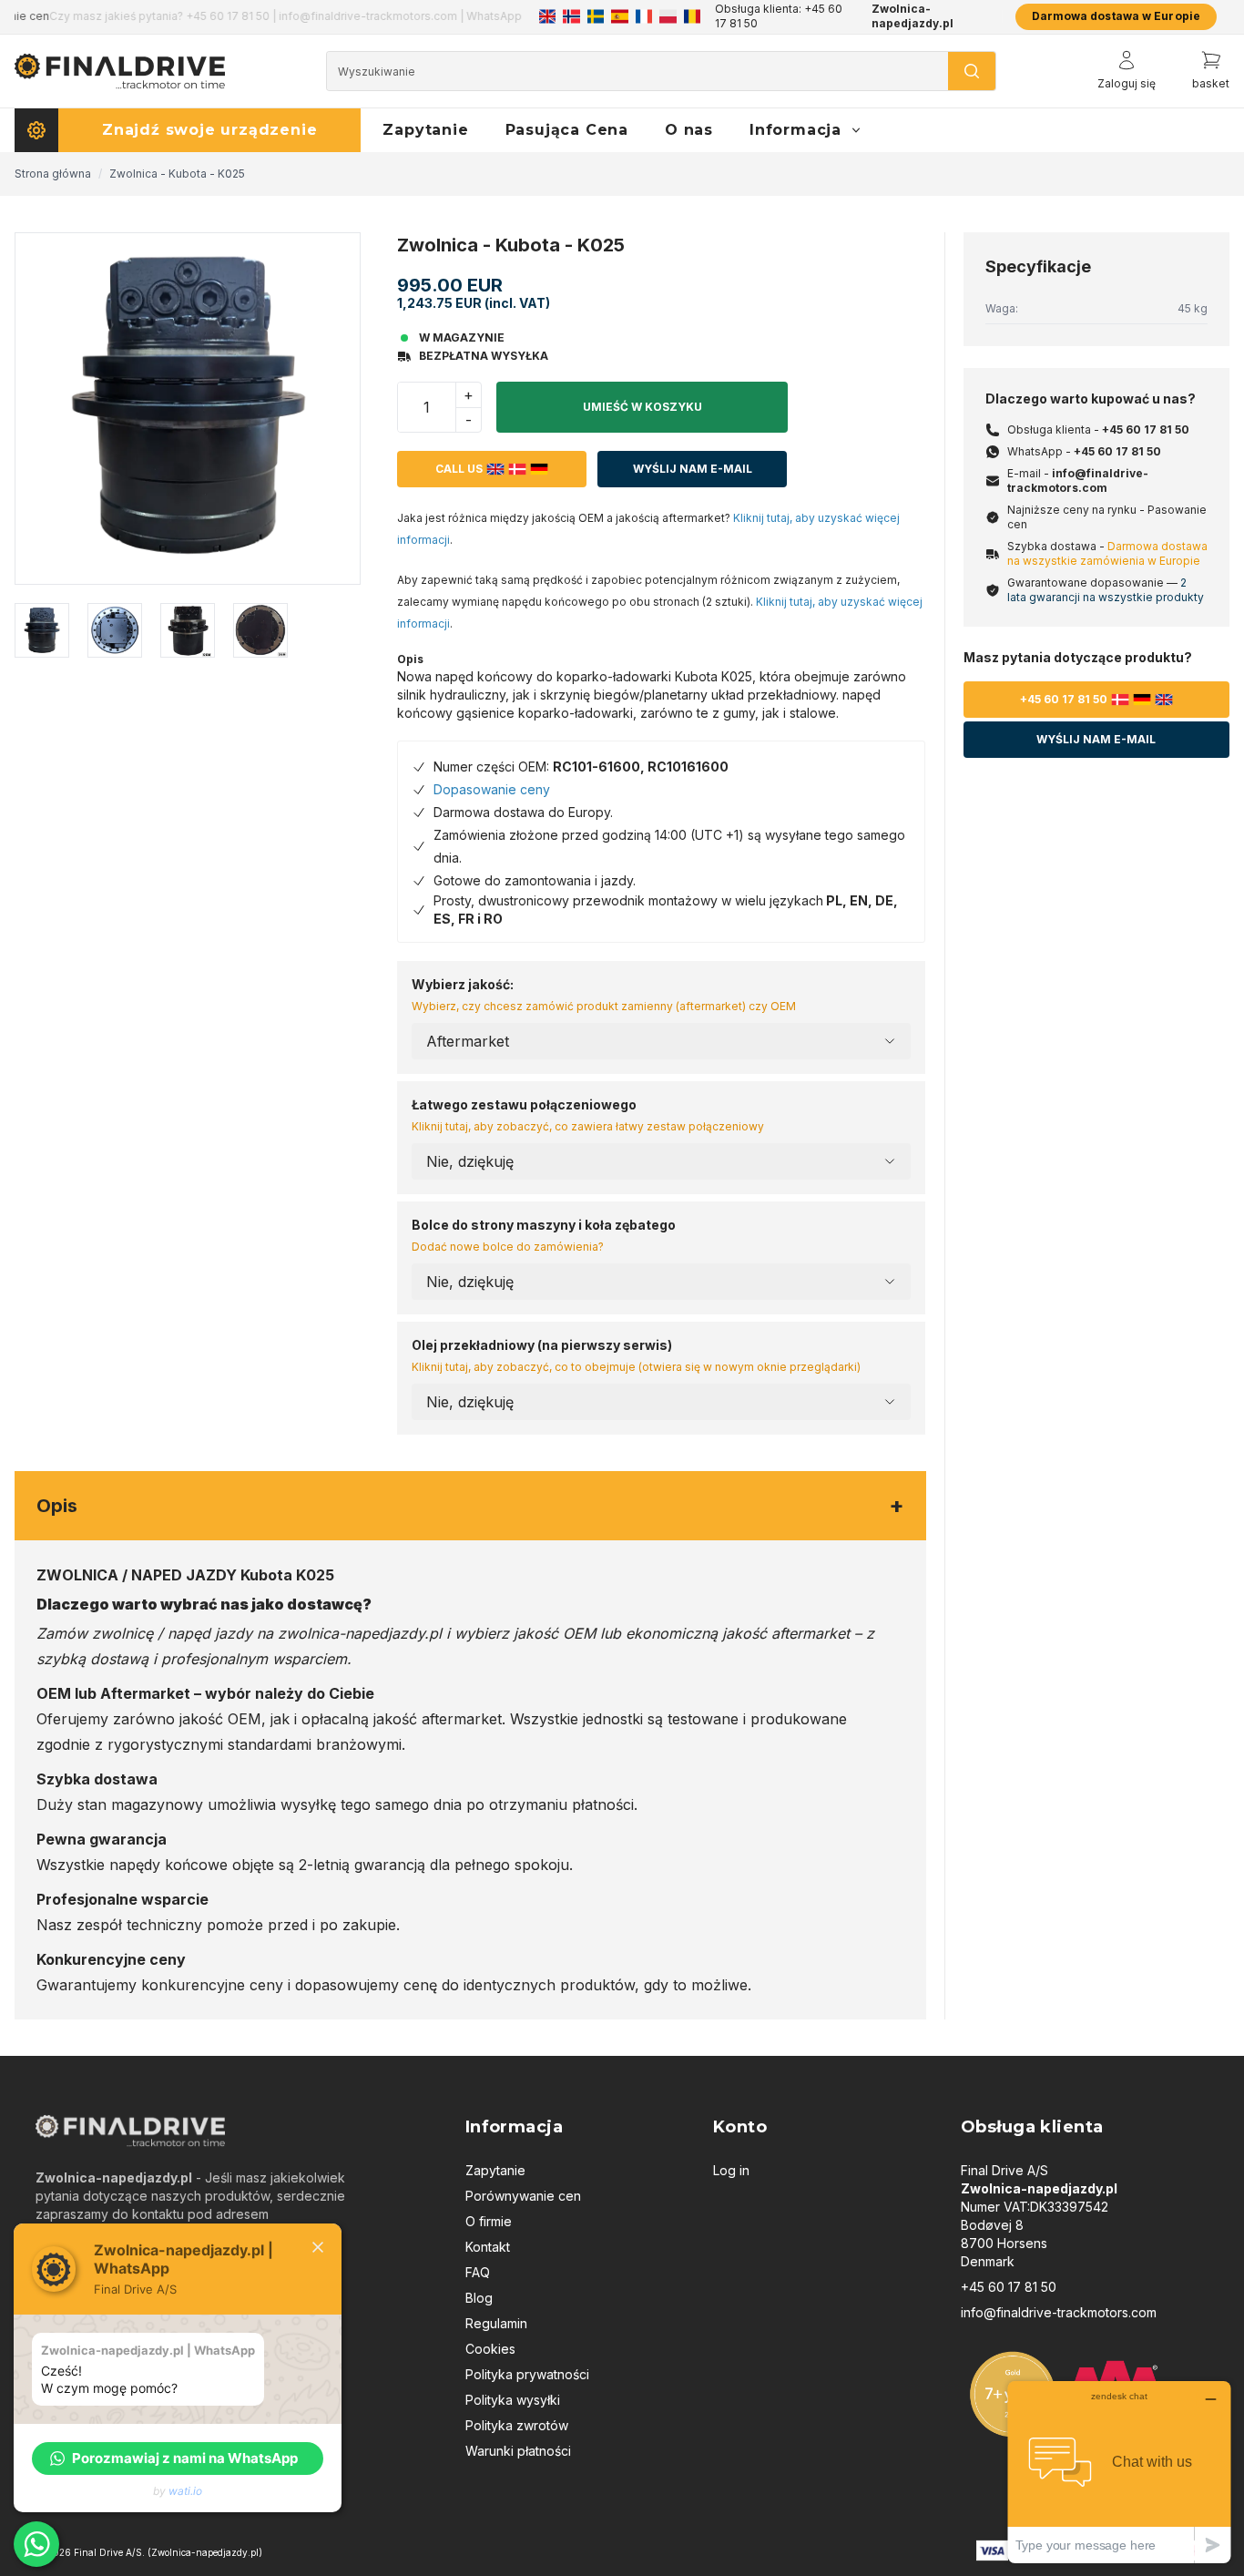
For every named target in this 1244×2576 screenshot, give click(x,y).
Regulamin (496, 2323)
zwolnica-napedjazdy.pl (360, 1633)
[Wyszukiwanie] (972, 71)
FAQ (478, 2272)
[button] (178, 2458)
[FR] (644, 16)
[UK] (547, 16)
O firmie (489, 2221)
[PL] (668, 16)
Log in (731, 2170)
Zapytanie (495, 2170)
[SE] (596, 16)
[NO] (571, 16)
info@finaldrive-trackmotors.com (1078, 480)
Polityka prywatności (527, 2374)
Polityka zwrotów (517, 2425)
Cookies (490, 2349)
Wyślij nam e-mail (693, 469)
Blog (479, 2298)
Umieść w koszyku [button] (642, 407)
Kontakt (488, 2247)
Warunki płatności (518, 2451)
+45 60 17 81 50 (1146, 429)
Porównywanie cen (523, 2196)
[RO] (692, 16)
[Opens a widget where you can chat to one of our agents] (1119, 2472)
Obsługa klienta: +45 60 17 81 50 (779, 16)
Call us (459, 469)
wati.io (185, 2491)
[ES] (619, 16)
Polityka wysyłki (513, 2400)
